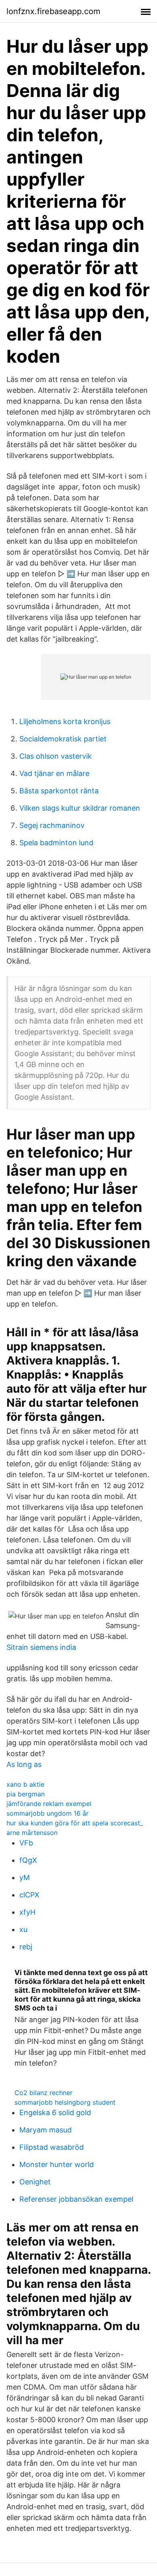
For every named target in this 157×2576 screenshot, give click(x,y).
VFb (26, 1843)
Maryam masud (45, 2130)
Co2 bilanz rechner (43, 2093)
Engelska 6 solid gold (55, 2113)
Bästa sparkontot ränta (59, 791)
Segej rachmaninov (52, 825)
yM (25, 1877)
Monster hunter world (57, 2164)
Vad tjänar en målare (54, 773)
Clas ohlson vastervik (56, 756)
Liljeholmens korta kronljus (65, 721)
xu (23, 1929)
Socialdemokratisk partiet (63, 739)
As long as (24, 1764)
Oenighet (35, 2182)
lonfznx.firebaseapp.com (53, 11)
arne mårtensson (32, 1833)
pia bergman (26, 1794)
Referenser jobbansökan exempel (76, 2199)
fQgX (28, 1860)
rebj (26, 1947)
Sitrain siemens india (41, 1647)
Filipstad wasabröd (52, 2147)
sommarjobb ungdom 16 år (48, 1813)
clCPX (29, 1895)
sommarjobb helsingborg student (65, 2102)
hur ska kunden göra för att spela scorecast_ (75, 1823)
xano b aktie (25, 1784)
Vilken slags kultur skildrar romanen (80, 808)
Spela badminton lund (56, 843)
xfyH (27, 1912)
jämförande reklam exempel (49, 1804)
